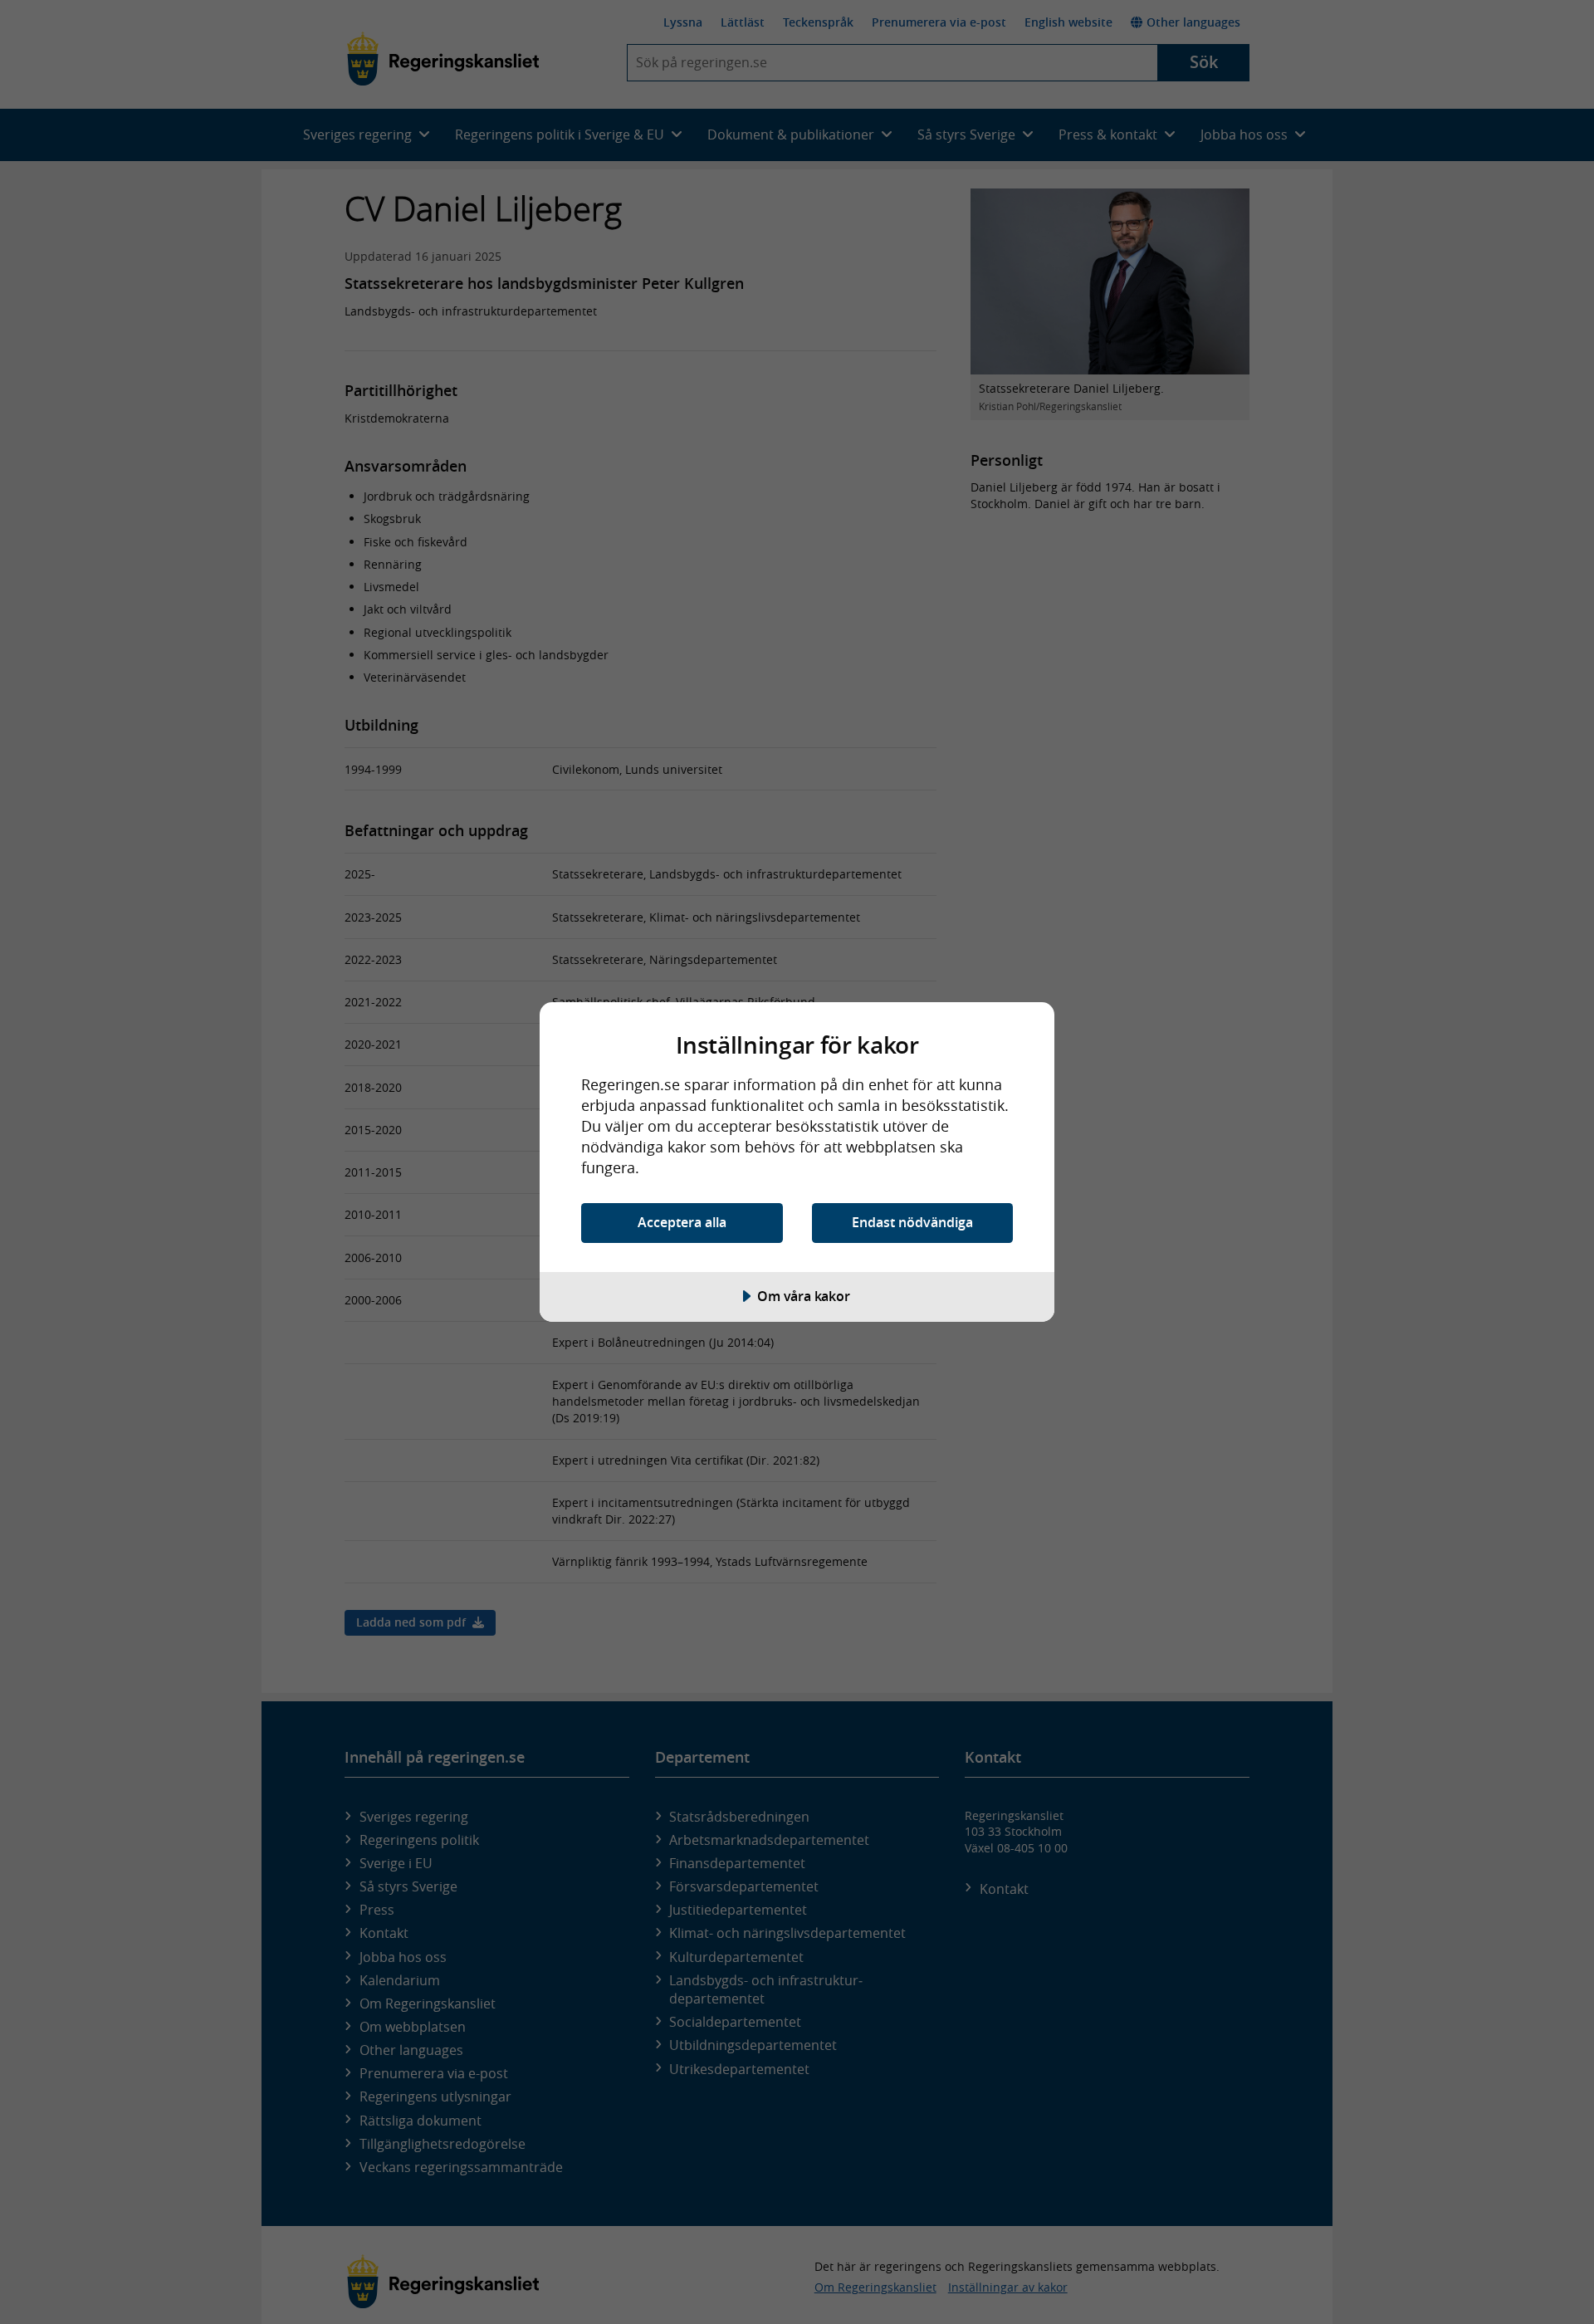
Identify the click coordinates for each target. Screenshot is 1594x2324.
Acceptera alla (682, 1222)
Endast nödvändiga (912, 1222)
